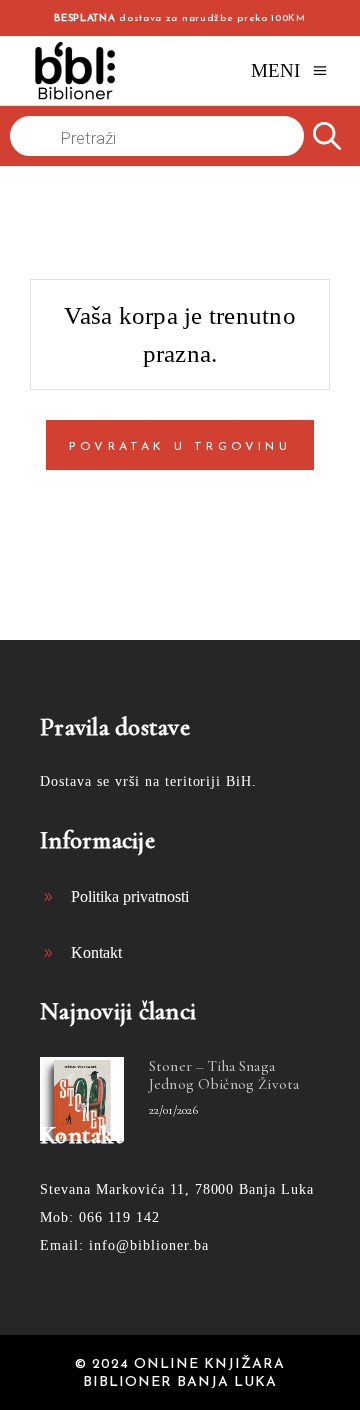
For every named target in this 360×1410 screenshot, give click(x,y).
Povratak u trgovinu (180, 447)
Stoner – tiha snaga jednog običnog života (224, 1075)
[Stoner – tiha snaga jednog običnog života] (82, 1099)
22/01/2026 (173, 1110)
